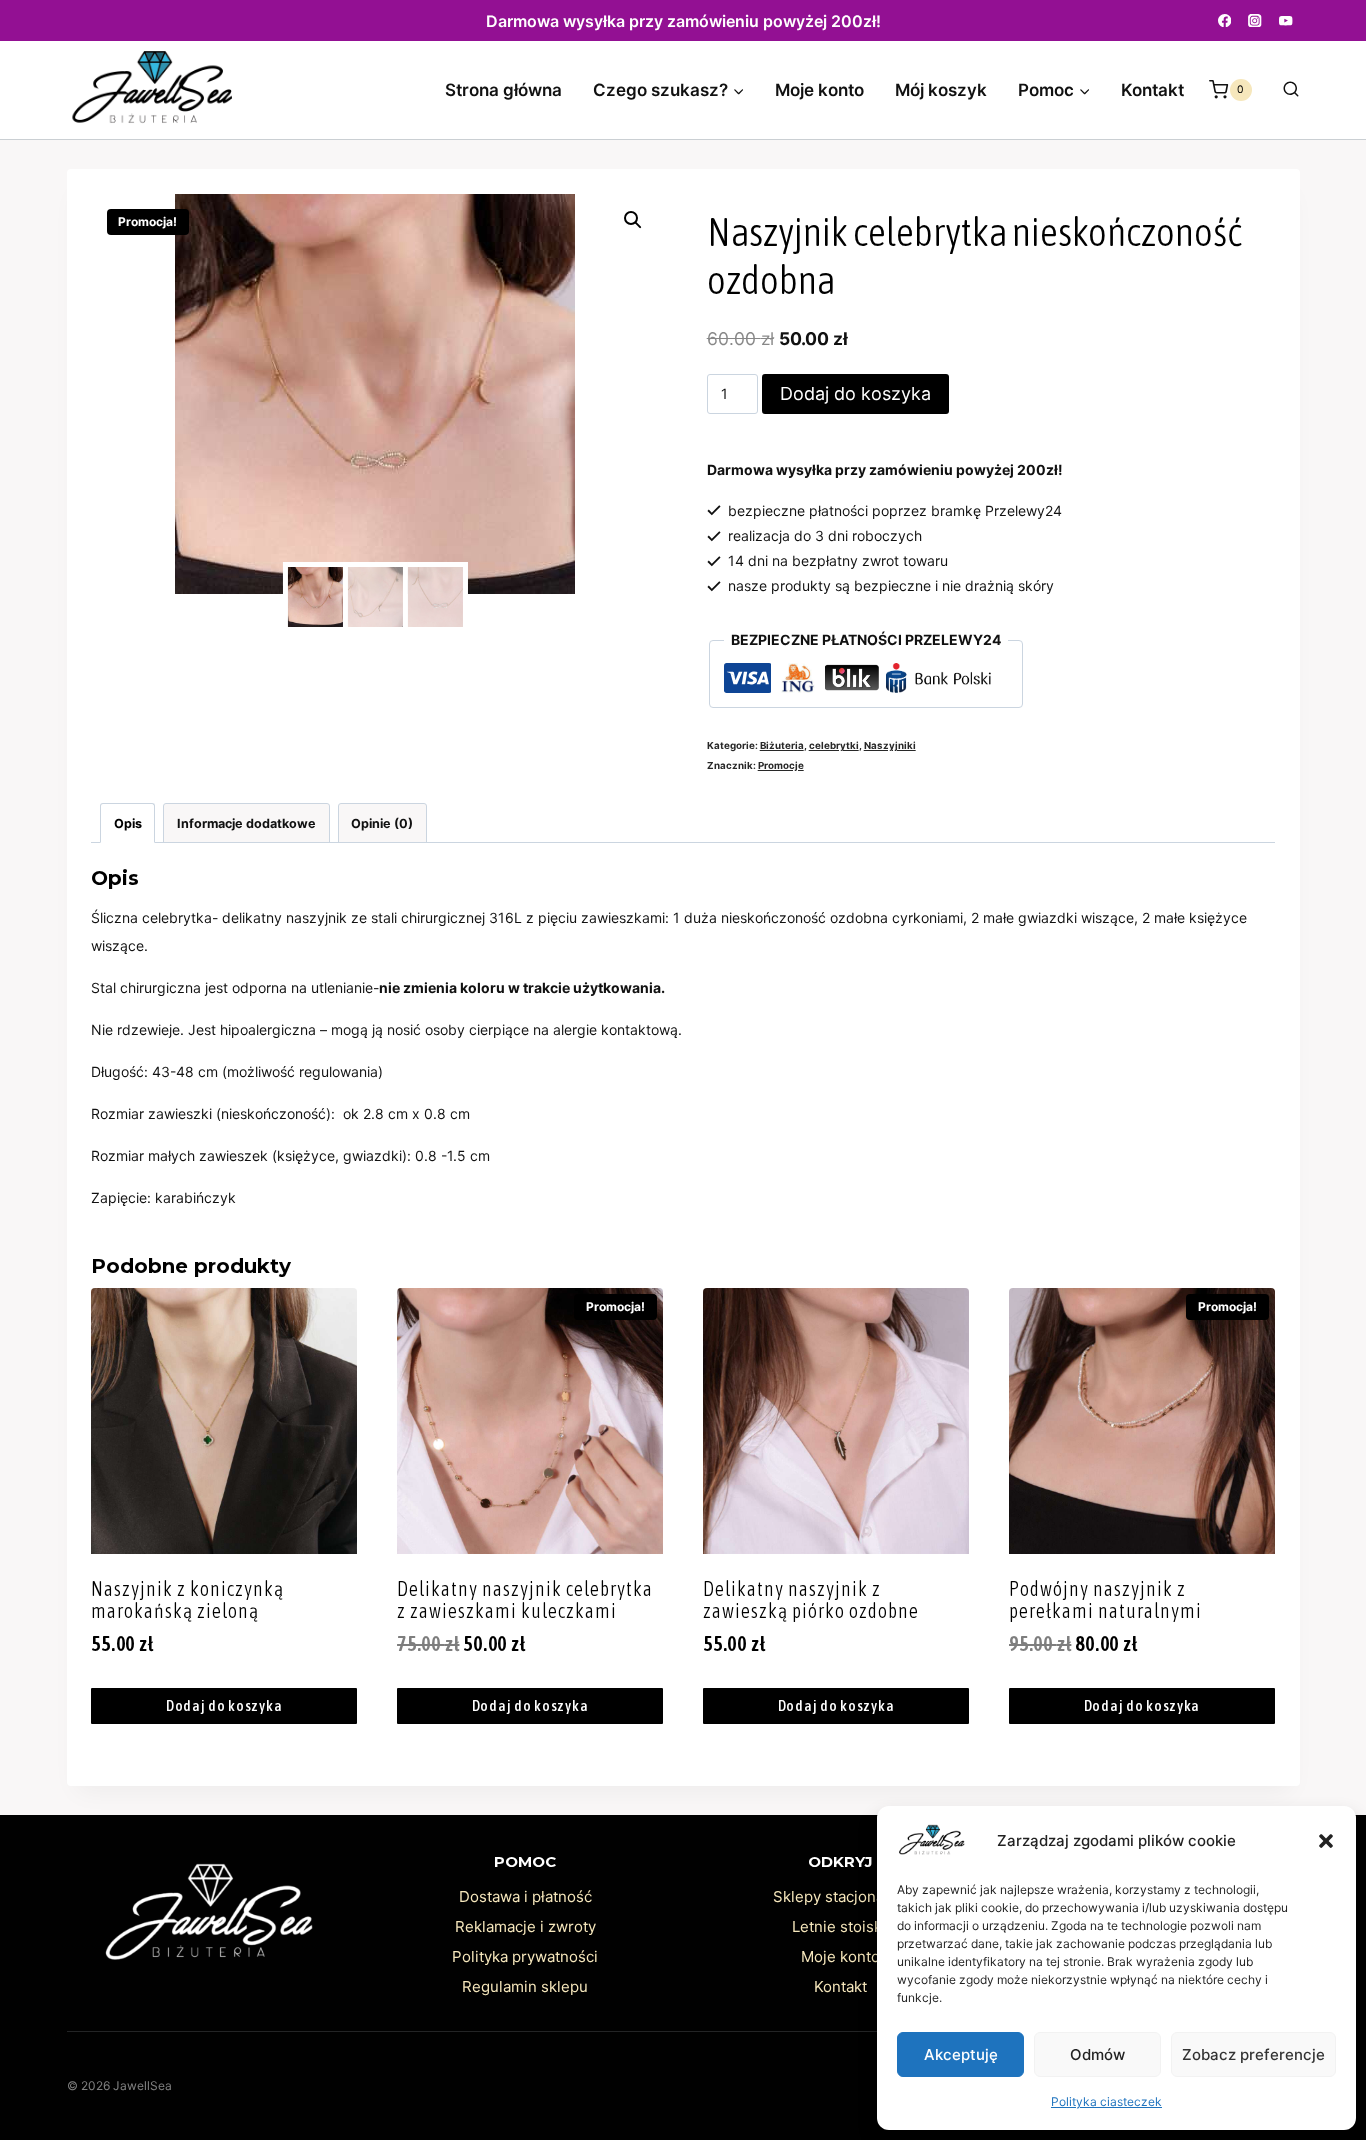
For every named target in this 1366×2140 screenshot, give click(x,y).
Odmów (1097, 2054)
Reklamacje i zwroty (525, 1926)
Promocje (781, 765)
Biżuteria (782, 745)
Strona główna (503, 90)
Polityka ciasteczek (1106, 2101)
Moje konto (819, 90)
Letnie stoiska (841, 1926)
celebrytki (834, 745)
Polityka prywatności (525, 1956)
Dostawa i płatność (525, 1896)
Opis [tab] (128, 823)
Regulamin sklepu (525, 1986)
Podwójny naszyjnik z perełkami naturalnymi (1105, 1599)
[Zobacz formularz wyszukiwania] (1281, 90)
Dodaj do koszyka (855, 393)
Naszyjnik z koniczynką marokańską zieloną (187, 1599)
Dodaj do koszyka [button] (224, 1705)
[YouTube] (1286, 20)
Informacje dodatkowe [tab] (246, 823)
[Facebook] (1224, 20)
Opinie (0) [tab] (382, 823)
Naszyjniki (890, 745)
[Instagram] (1255, 20)
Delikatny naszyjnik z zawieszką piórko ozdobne (811, 1599)
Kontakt (1152, 90)
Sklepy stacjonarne (840, 1896)
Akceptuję (961, 2054)
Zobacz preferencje (1253, 2054)
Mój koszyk (941, 90)
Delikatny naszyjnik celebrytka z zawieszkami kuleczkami (525, 1599)
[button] (1326, 1841)
